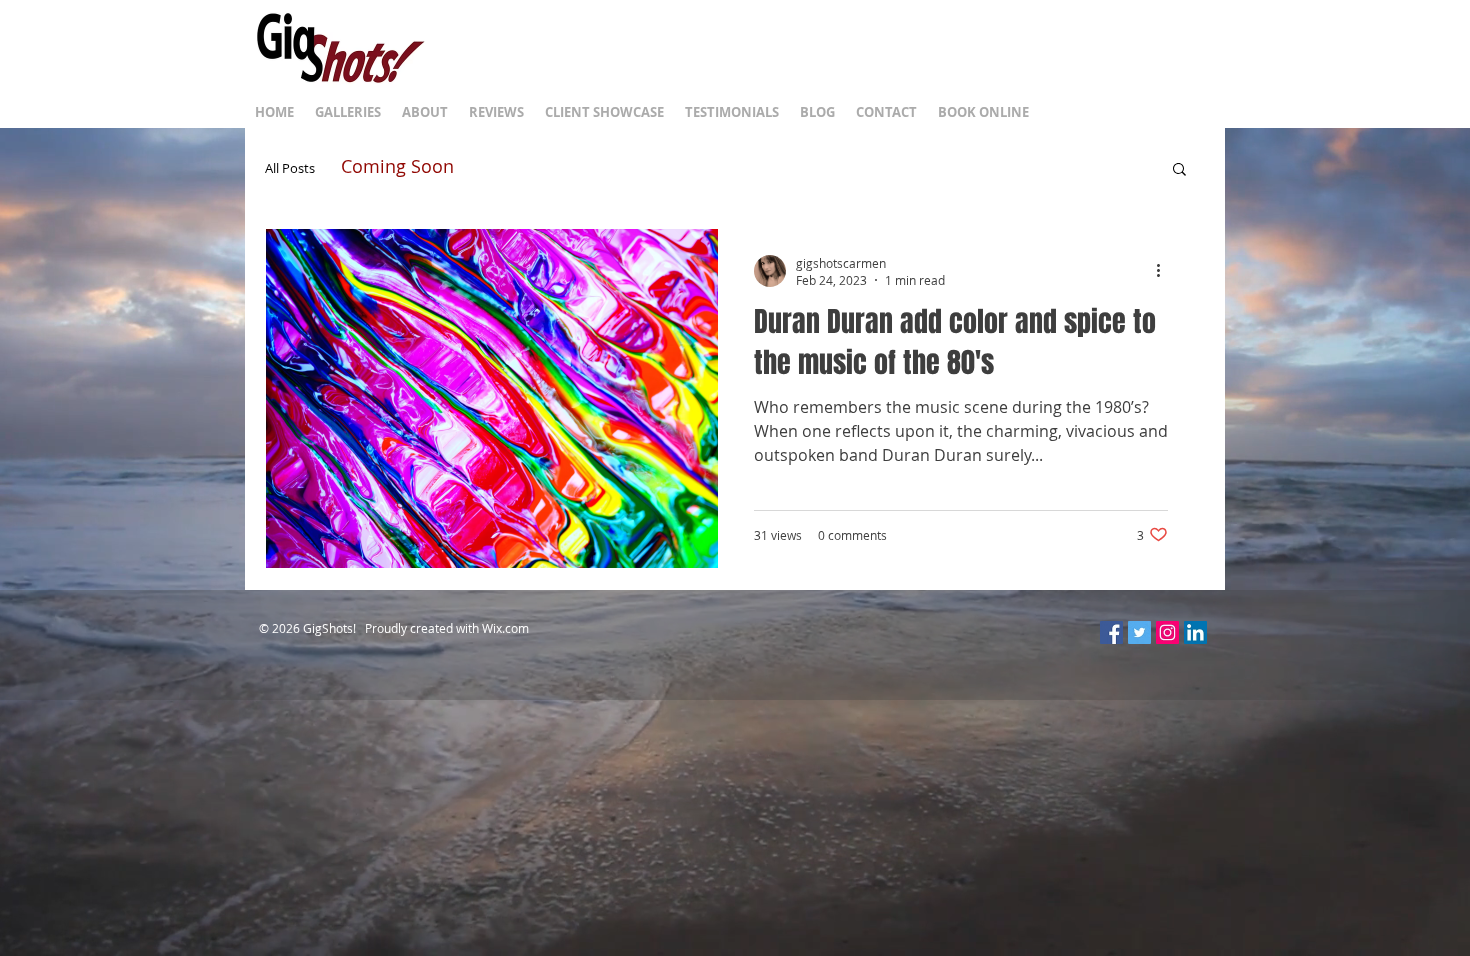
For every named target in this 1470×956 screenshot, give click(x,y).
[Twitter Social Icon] (1139, 632)
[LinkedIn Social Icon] (1195, 632)
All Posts (290, 168)
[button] (1179, 170)
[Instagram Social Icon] (1167, 632)
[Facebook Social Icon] (1111, 632)
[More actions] (1165, 271)
